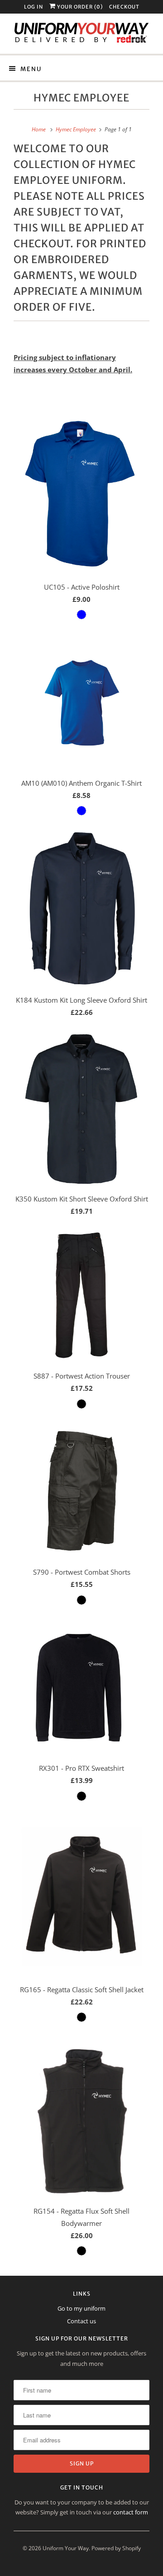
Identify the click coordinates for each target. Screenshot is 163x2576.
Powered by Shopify (116, 2548)
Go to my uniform (81, 2308)
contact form (131, 2512)
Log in (34, 7)
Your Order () (79, 7)
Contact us (81, 2321)
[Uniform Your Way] (81, 34)
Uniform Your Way (66, 2548)
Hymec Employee (81, 98)
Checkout (124, 7)
